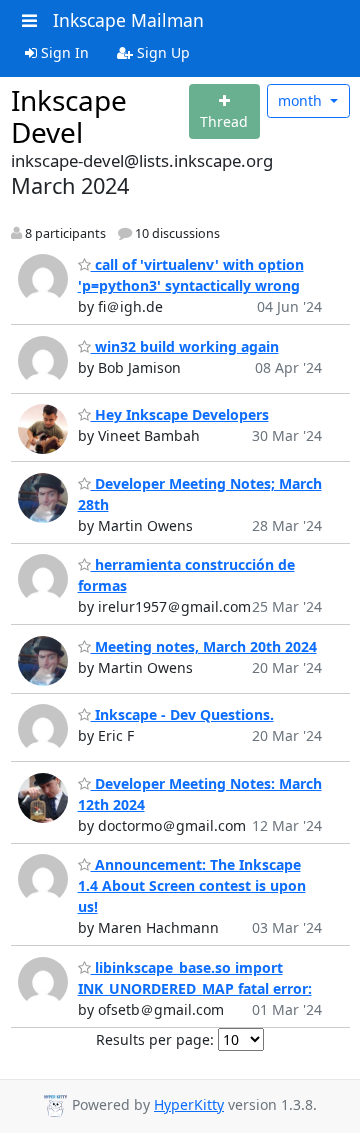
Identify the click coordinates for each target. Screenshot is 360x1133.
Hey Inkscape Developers (180, 414)
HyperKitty (189, 1104)
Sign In (63, 52)
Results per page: (155, 1039)
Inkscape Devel (69, 116)
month (302, 100)
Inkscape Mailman (128, 20)
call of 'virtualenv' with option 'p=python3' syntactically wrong (191, 275)
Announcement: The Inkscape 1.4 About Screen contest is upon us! (192, 885)
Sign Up (161, 52)
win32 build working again (185, 346)
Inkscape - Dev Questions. (182, 714)
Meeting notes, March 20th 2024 (204, 646)
